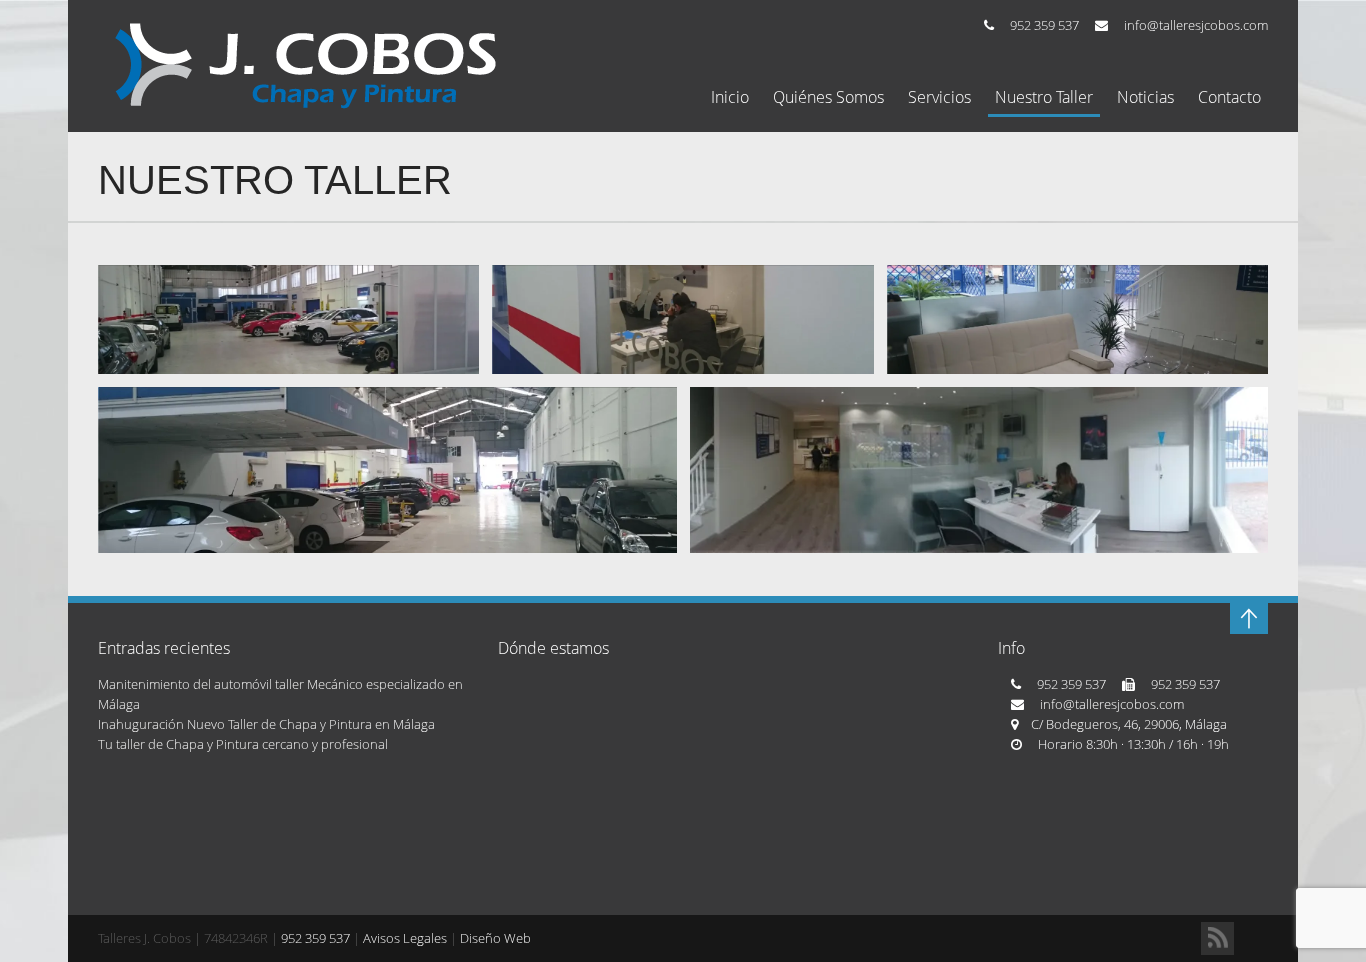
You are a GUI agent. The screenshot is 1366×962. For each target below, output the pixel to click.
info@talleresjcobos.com (1196, 25)
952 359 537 (1044, 25)
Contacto (1229, 97)
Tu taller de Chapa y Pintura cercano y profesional (243, 744)
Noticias (1145, 97)
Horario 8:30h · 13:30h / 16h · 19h (1133, 744)
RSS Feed (1217, 938)
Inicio (730, 97)
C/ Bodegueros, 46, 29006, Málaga (1129, 724)
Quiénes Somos (828, 97)
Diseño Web (495, 938)
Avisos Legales (405, 938)
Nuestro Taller (1044, 97)
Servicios (939, 97)
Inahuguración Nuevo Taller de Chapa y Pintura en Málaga (266, 724)
